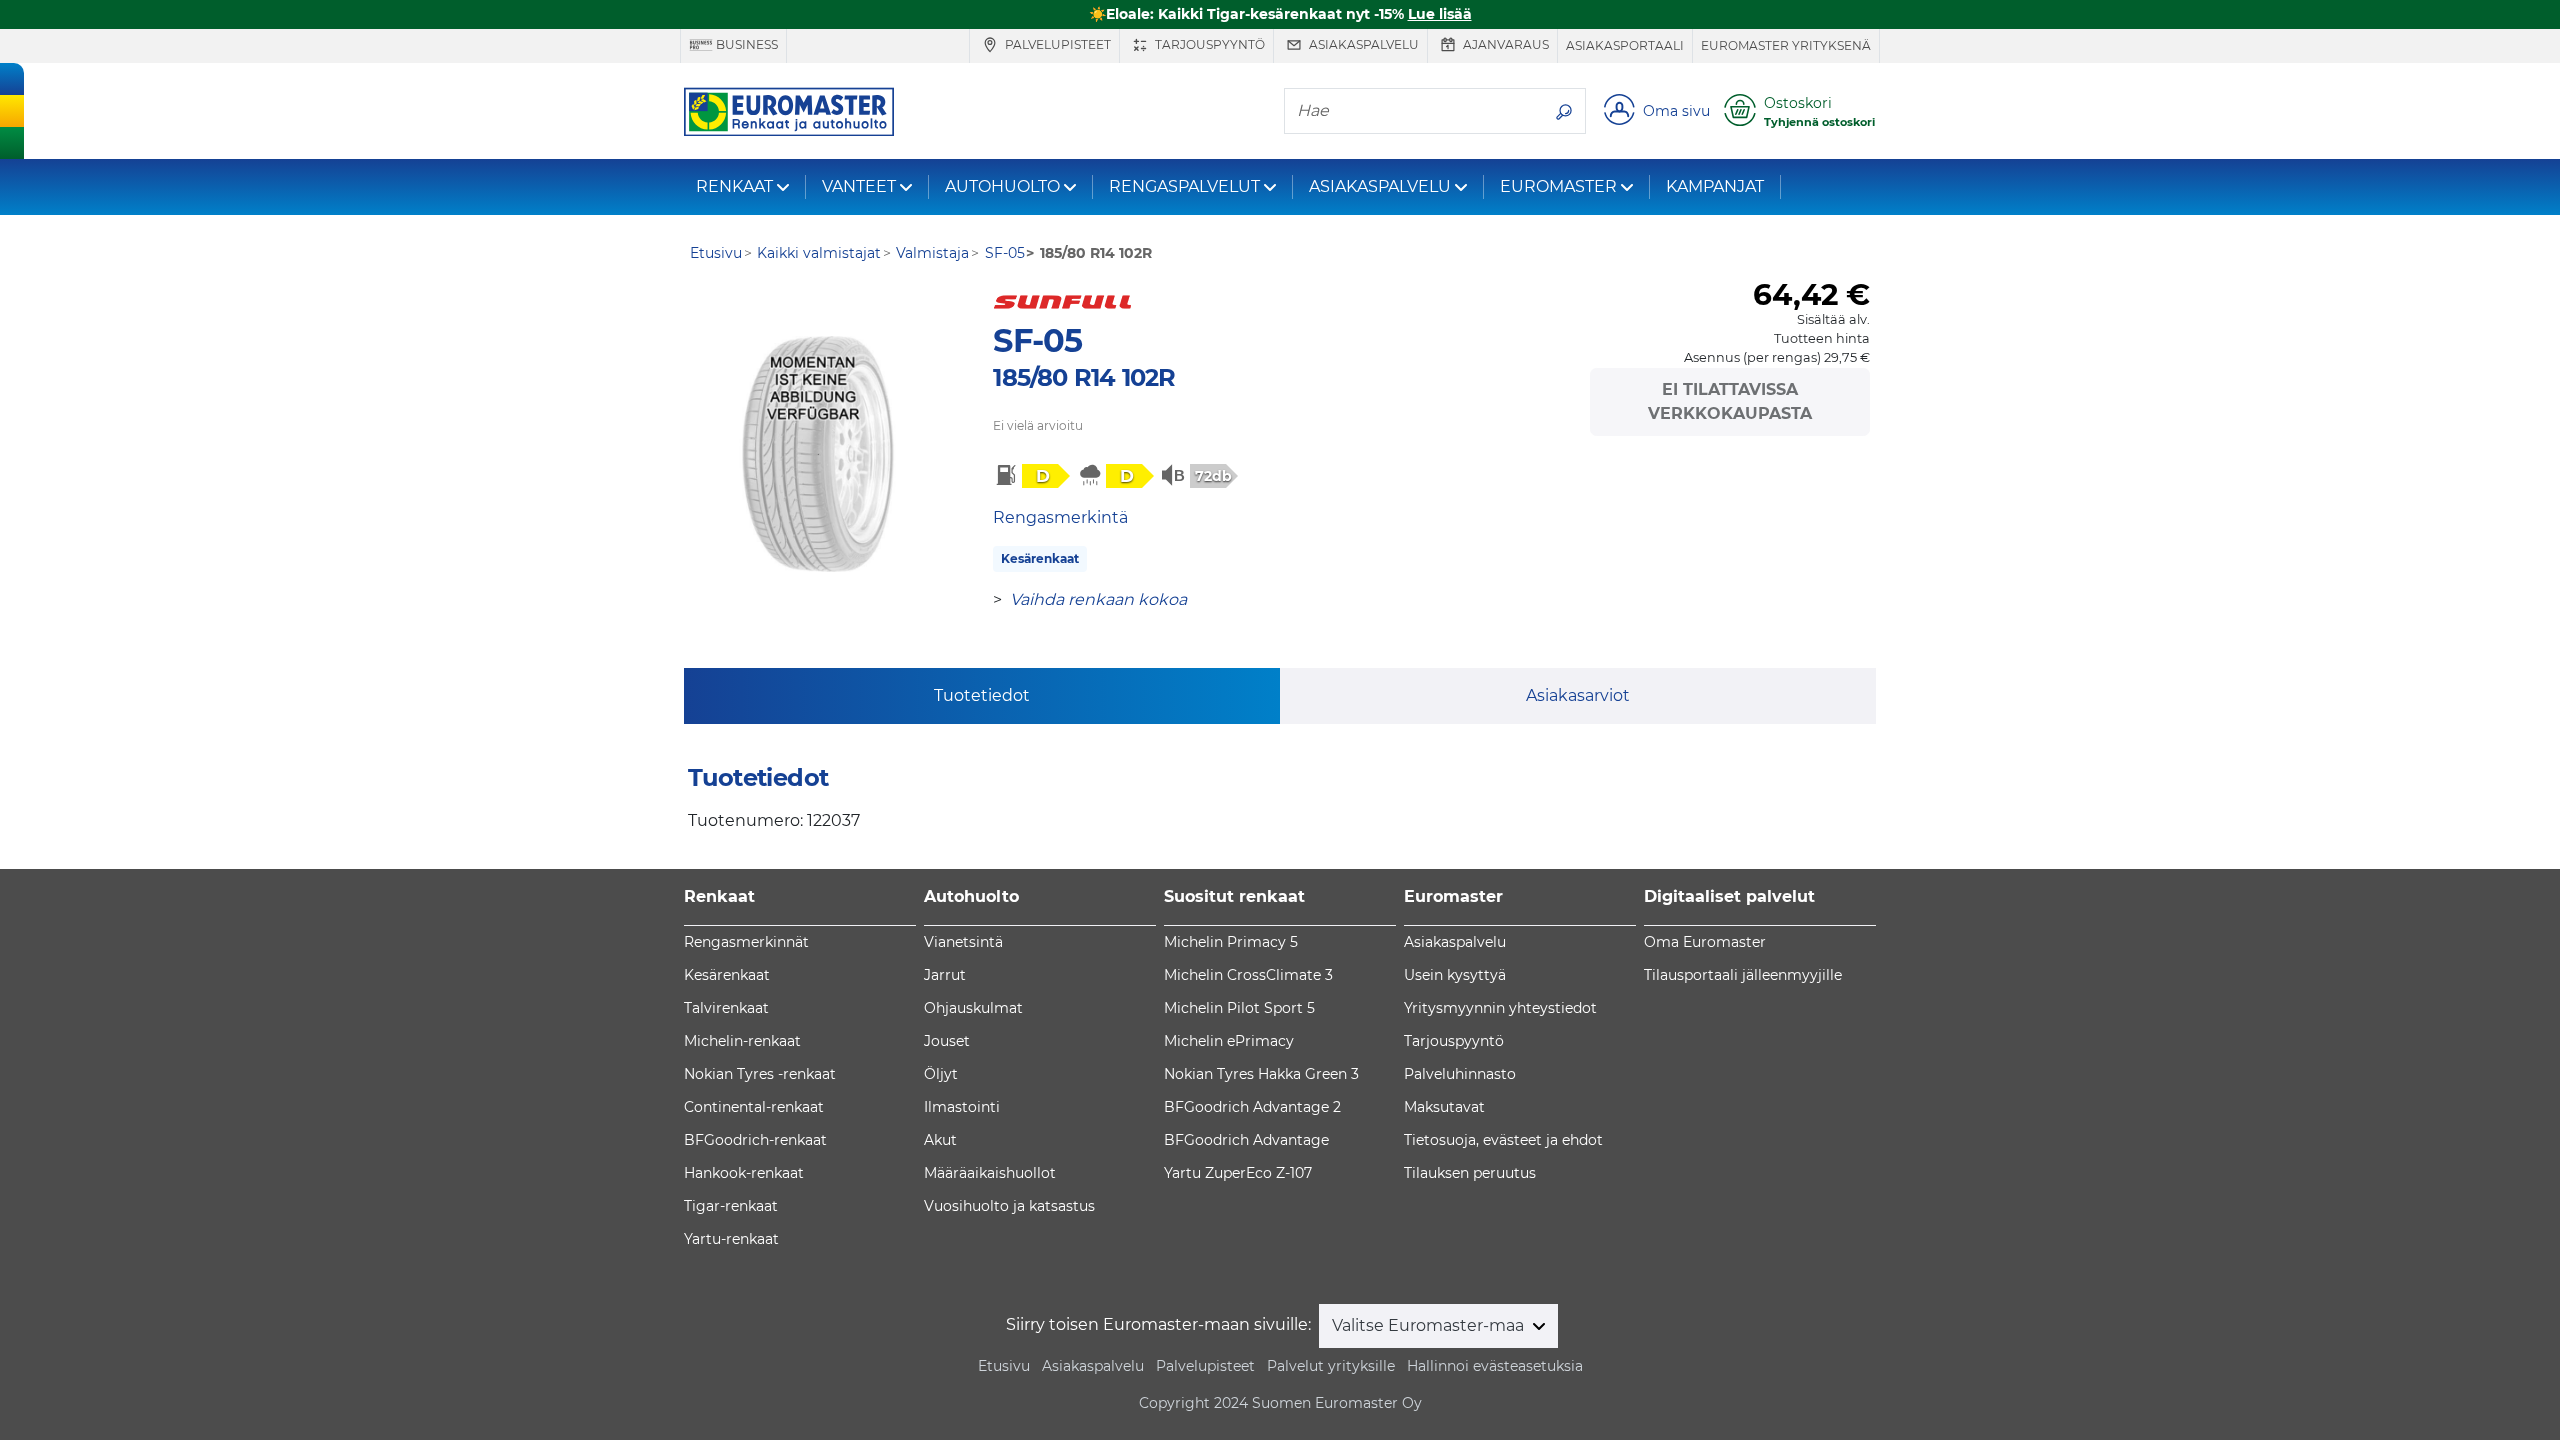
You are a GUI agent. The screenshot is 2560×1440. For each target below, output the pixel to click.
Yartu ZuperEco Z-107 (1238, 1173)
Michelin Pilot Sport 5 (1239, 1008)
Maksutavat (1444, 1107)
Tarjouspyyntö (1208, 44)
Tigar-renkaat (731, 1206)
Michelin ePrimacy (1229, 1041)
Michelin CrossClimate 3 (1248, 975)
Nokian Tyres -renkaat (760, 1074)
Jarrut (945, 975)
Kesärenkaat (1040, 558)
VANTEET (859, 186)
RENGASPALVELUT (1184, 186)
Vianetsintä (963, 942)
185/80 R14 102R (1084, 377)
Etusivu (1004, 1366)
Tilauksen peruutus (1470, 1173)
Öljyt (941, 1074)
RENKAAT (734, 186)
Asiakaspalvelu (1362, 44)
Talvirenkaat (726, 1008)
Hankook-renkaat (744, 1173)
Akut (940, 1140)
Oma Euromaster (1705, 942)
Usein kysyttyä (1455, 975)
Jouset (947, 1041)
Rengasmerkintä (1060, 517)
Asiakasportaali (1625, 45)
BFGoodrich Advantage (1246, 1140)
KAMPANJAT (1715, 186)
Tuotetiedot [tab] (982, 695)
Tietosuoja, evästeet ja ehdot (1503, 1140)
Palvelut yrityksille (1331, 1366)
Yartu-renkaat (731, 1239)
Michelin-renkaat (742, 1041)
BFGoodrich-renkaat (755, 1140)
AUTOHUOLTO (1002, 186)
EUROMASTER (1558, 186)
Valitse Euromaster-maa (1430, 1325)
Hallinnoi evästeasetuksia (1495, 1366)
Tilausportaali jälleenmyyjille (1743, 975)
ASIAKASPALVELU (1380, 186)
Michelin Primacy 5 (1231, 942)
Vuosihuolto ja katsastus (1009, 1206)
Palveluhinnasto (1460, 1074)
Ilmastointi (962, 1107)
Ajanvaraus (1504, 44)
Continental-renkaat (754, 1107)
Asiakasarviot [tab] (1578, 695)
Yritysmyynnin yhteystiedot (1500, 1008)
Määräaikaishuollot (990, 1173)
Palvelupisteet (1056, 44)
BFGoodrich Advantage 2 (1252, 1107)
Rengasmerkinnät (746, 942)
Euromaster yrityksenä (1786, 45)
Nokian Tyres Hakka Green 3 (1261, 1074)
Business (745, 44)
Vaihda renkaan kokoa (1098, 599)
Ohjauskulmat (973, 1008)
